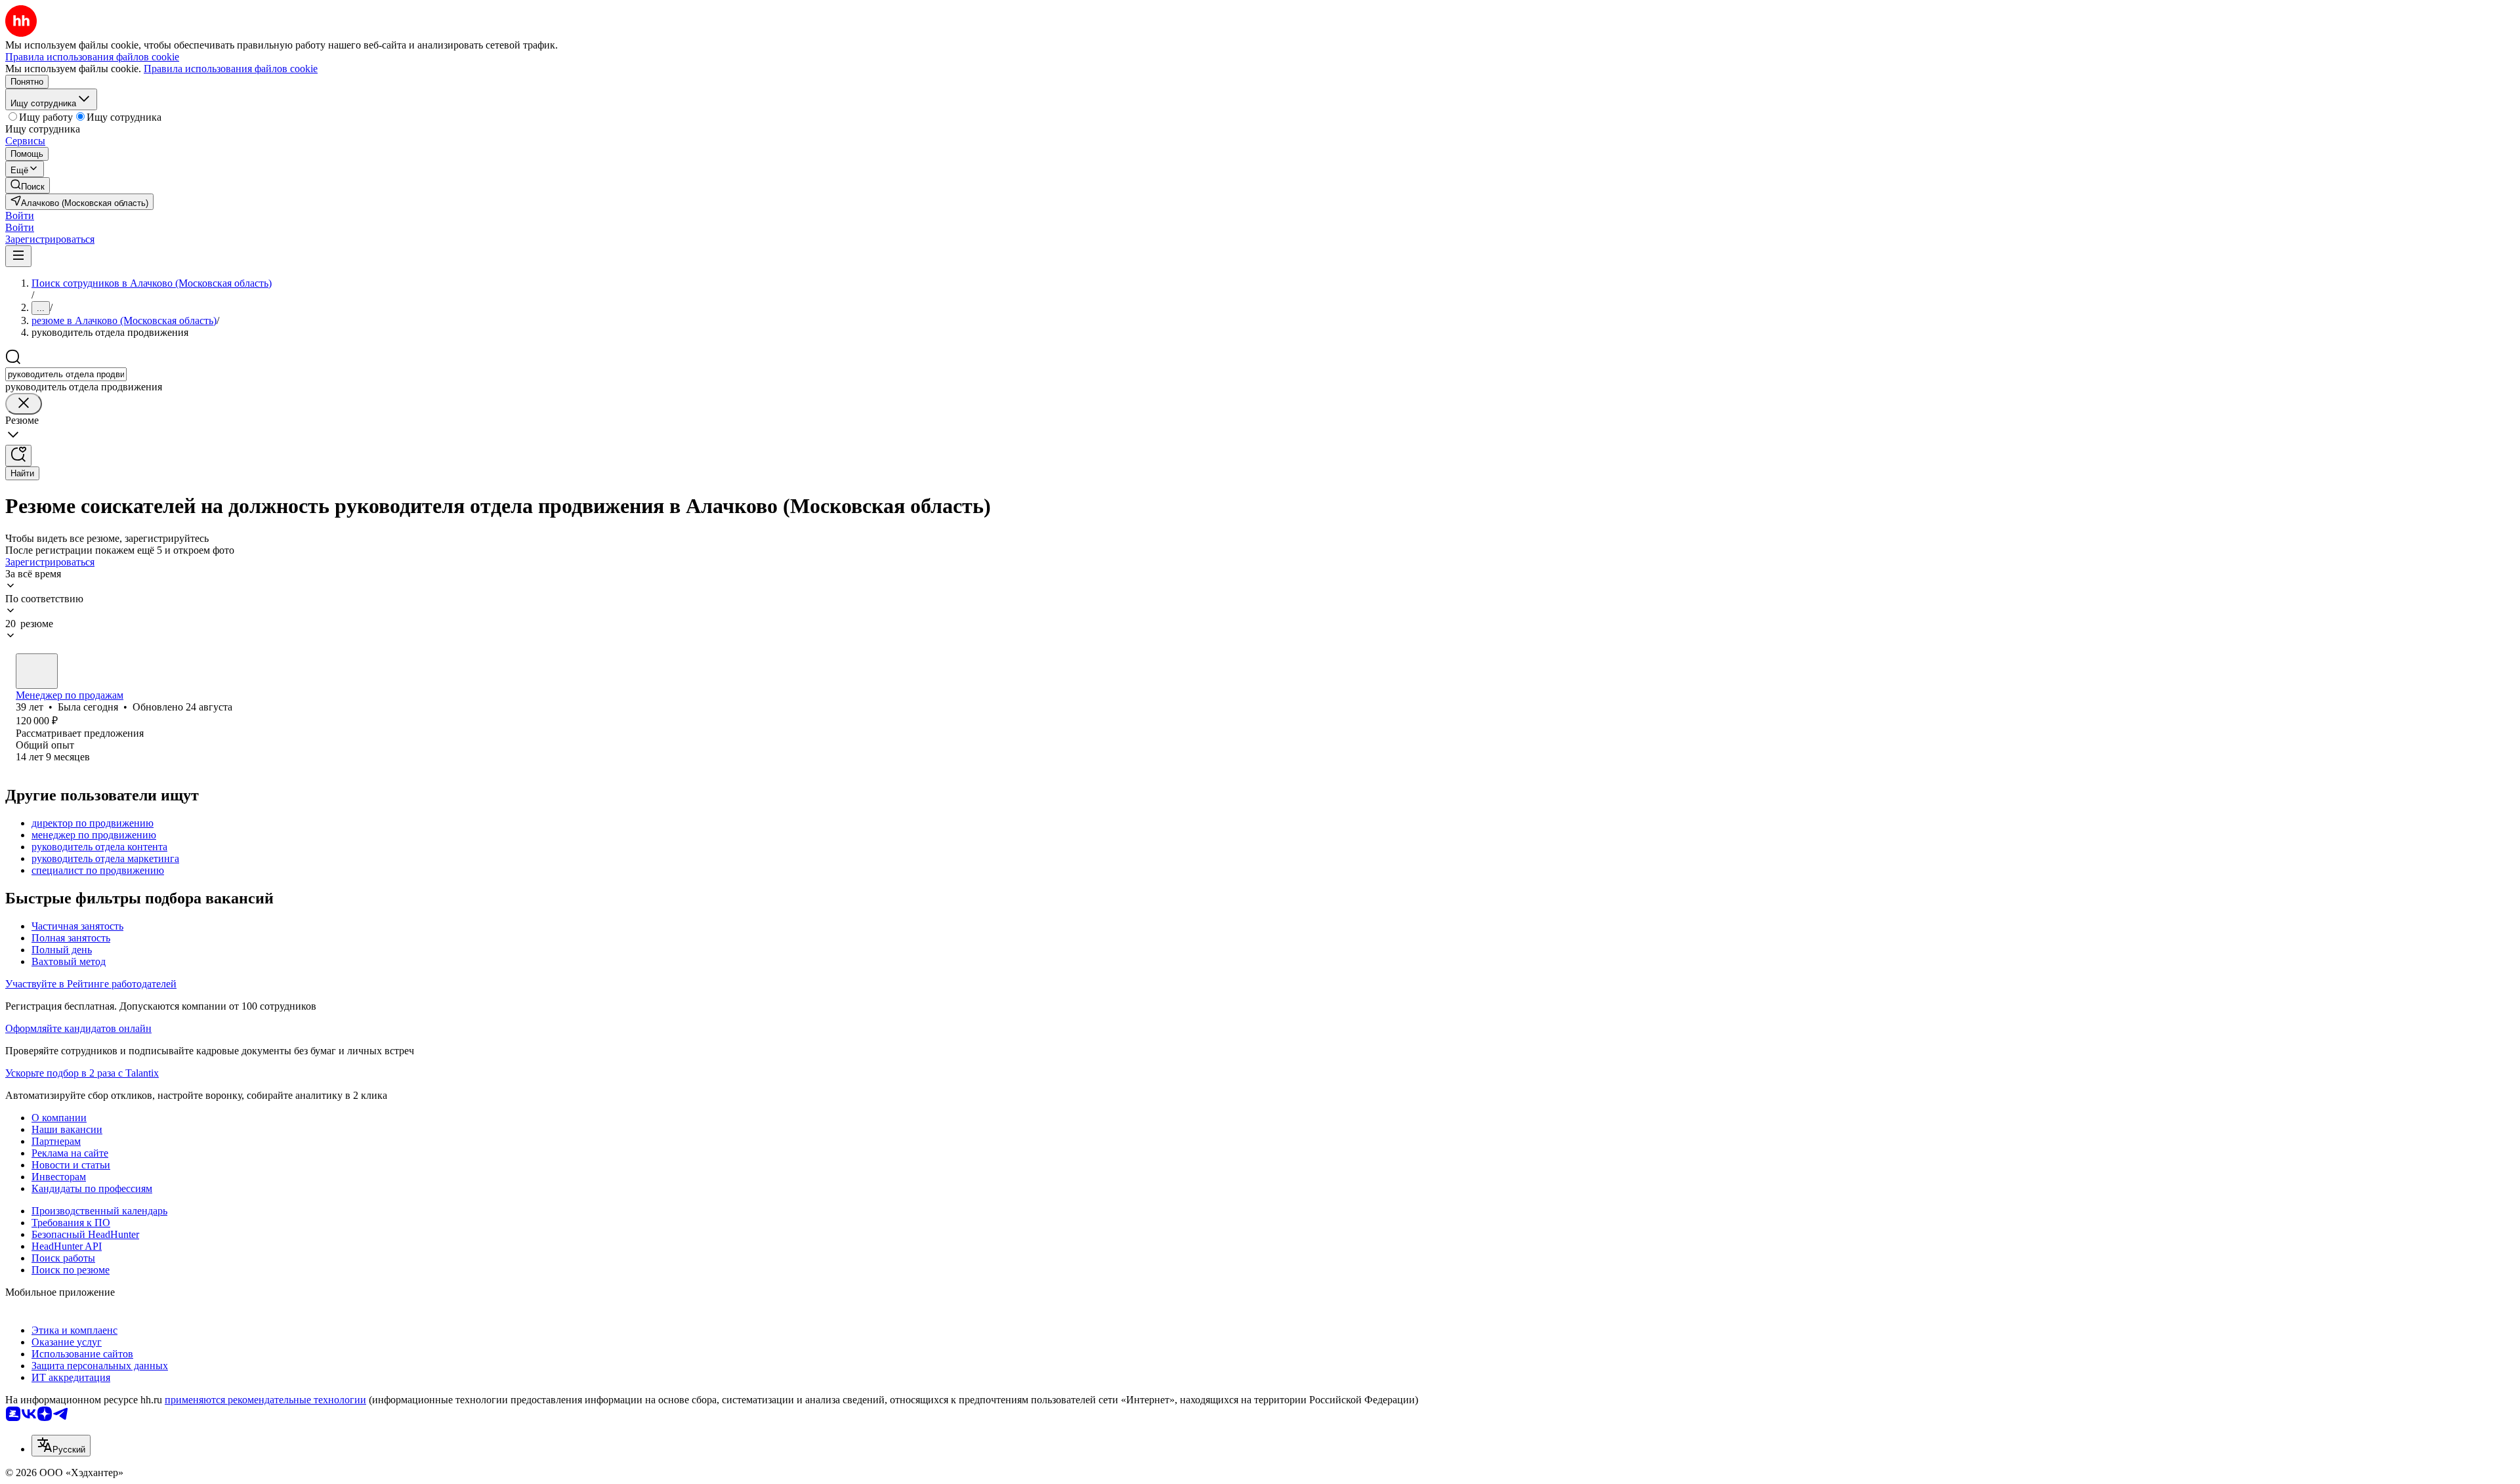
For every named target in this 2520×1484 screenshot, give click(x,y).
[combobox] (66, 374)
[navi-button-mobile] (18, 256)
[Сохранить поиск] (18, 456)
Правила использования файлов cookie (231, 69)
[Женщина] (37, 671)
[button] (20, 216)
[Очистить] (24, 404)
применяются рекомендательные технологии (265, 1400)
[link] (28, 185)
